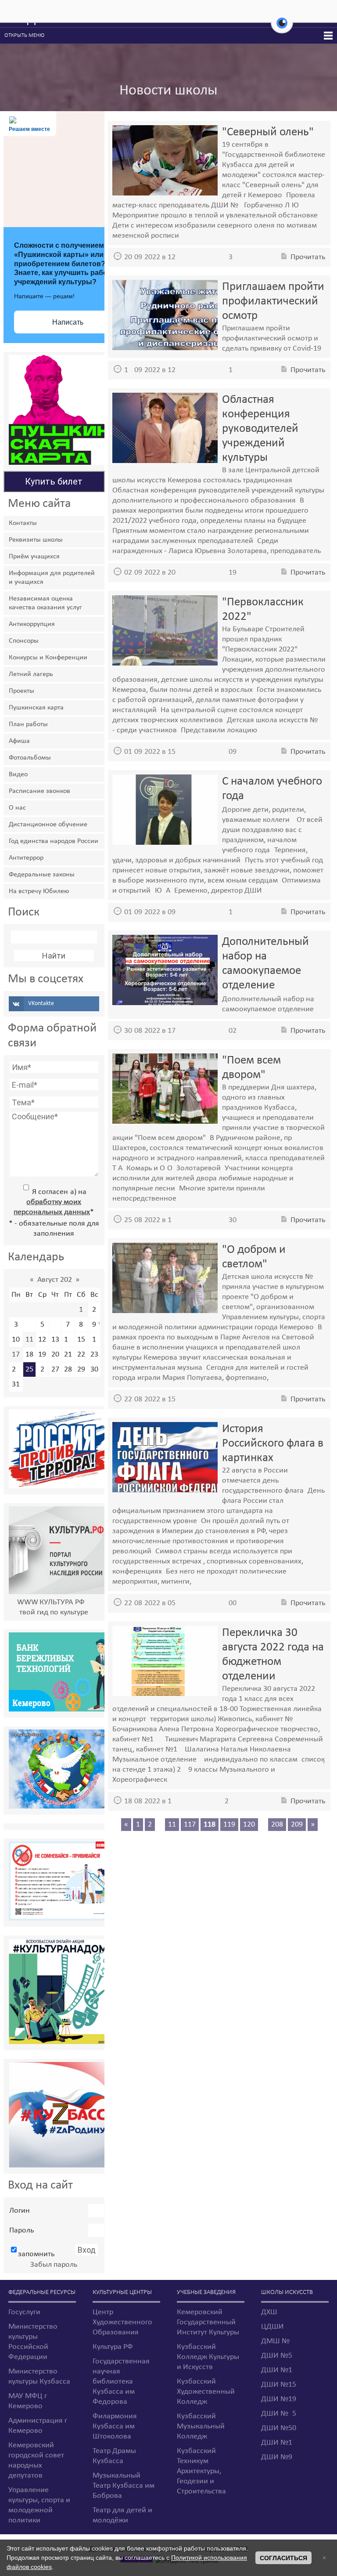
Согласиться (283, 2558)
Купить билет (54, 481)
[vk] (54, 1004)
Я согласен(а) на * (54, 1202)
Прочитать (308, 257)
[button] (282, 28)
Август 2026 (55, 1280)
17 (16, 1355)
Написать (68, 322)
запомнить (36, 2254)
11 (29, 1340)
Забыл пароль (54, 2265)
